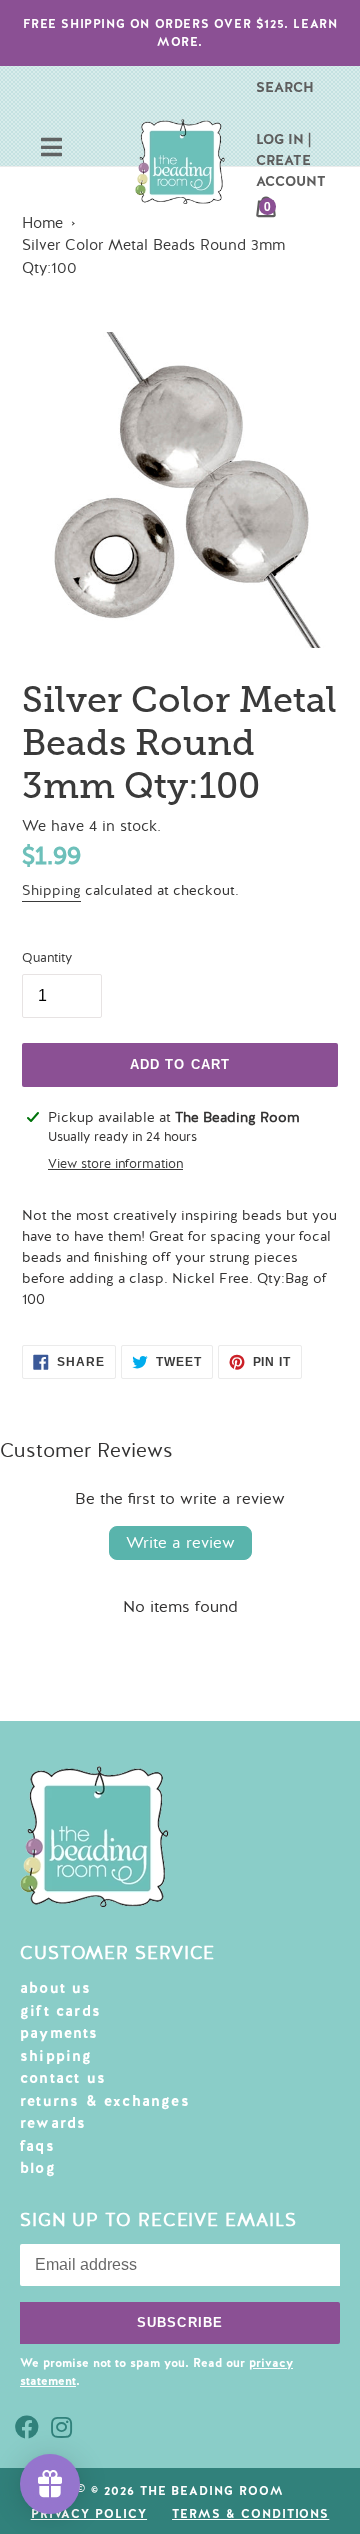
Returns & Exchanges (105, 2101)
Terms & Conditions (250, 2514)
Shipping (51, 890)
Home (42, 223)
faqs (37, 2146)
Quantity (47, 958)
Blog (38, 2168)
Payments (59, 2033)
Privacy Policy (89, 2514)
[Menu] (51, 149)
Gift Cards (60, 2011)
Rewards (53, 2123)
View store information (115, 1164)
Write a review (180, 1543)
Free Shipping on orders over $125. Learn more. (180, 33)
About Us (56, 1988)
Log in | (283, 139)
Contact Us (63, 2078)
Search (285, 87)
